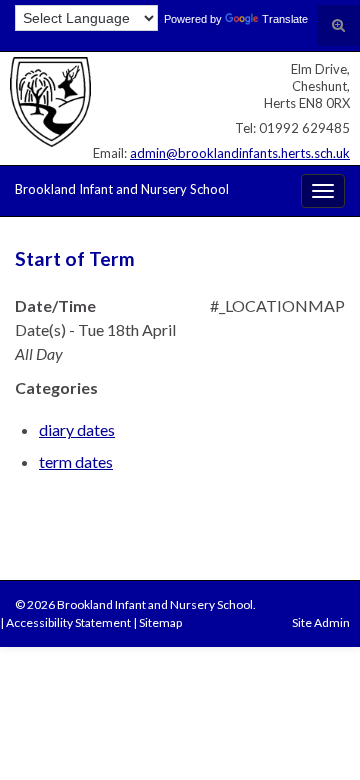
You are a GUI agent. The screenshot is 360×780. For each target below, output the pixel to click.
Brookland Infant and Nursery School (122, 189)
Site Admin (321, 622)
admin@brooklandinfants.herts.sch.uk (240, 153)
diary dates (77, 429)
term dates (76, 461)
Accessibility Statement (68, 622)
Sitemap (160, 622)
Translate (285, 19)
